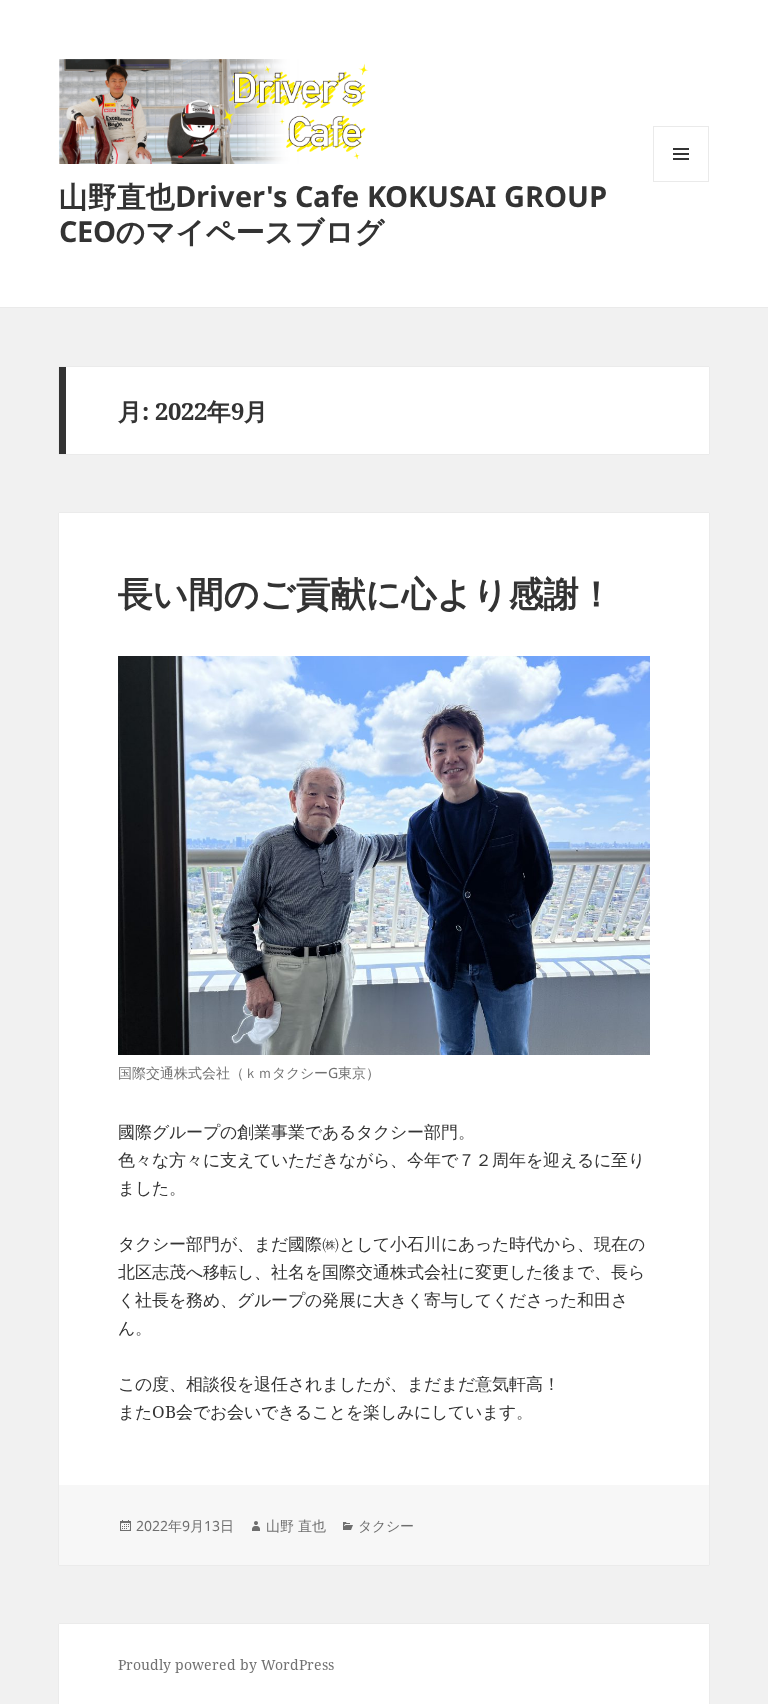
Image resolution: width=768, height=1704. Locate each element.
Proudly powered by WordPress (226, 1664)
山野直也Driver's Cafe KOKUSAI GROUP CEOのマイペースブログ (333, 213)
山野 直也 (296, 1525)
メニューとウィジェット (681, 181)
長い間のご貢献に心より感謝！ (366, 592)
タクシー (386, 1525)
